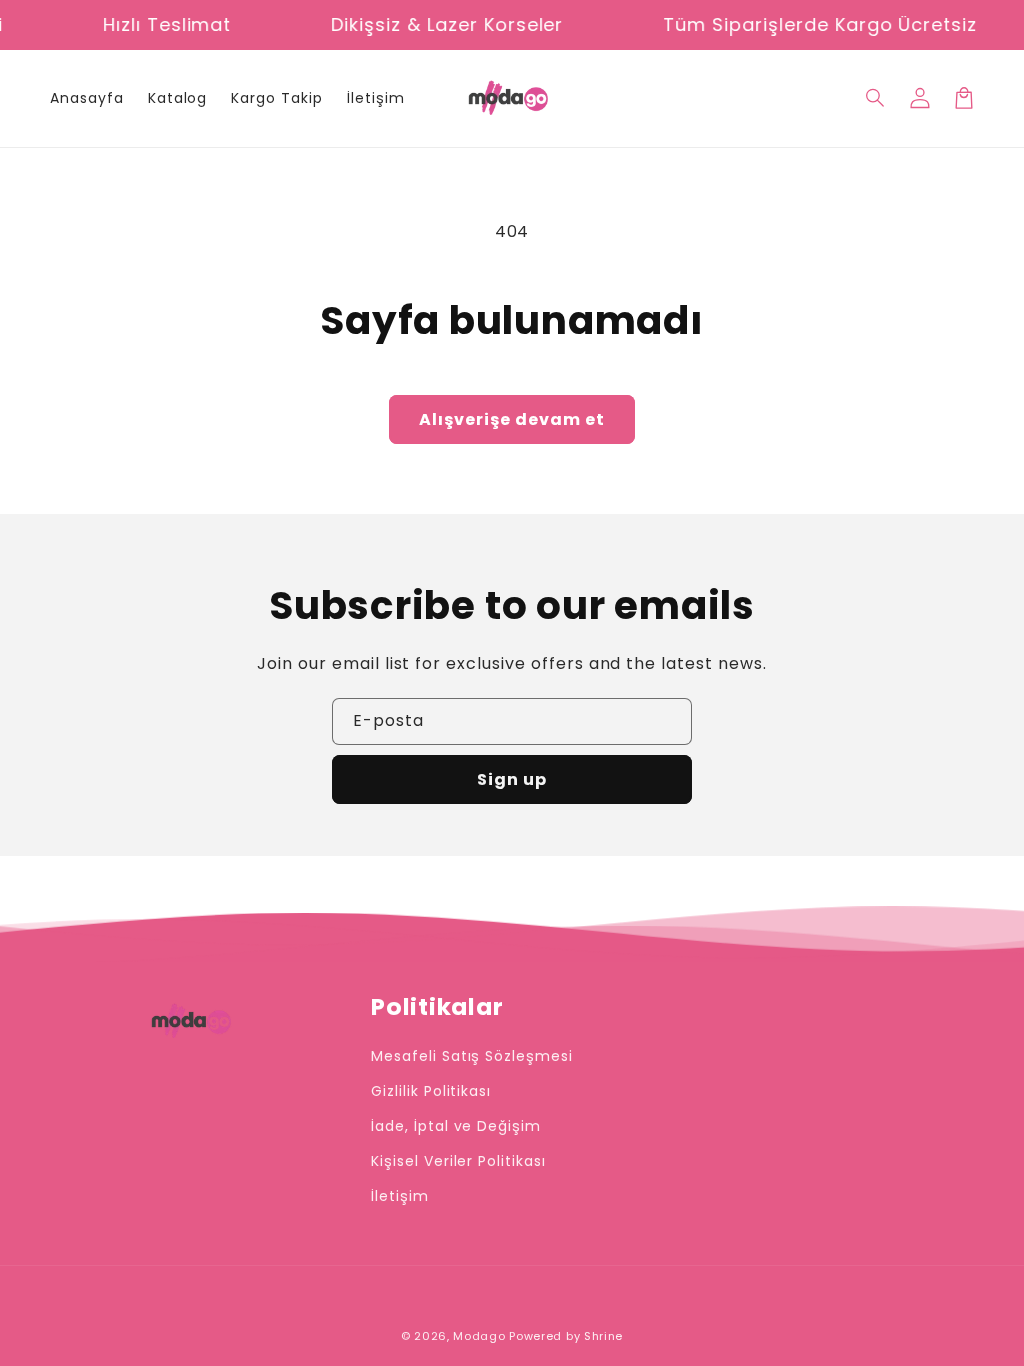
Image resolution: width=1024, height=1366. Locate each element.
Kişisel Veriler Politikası (458, 1161)
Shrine (603, 1336)
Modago (479, 1336)
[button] (876, 98)
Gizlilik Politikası (431, 1091)
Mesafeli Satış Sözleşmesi (472, 1056)
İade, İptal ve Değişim (456, 1126)
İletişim (400, 1196)
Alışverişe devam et (512, 419)
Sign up (512, 779)
